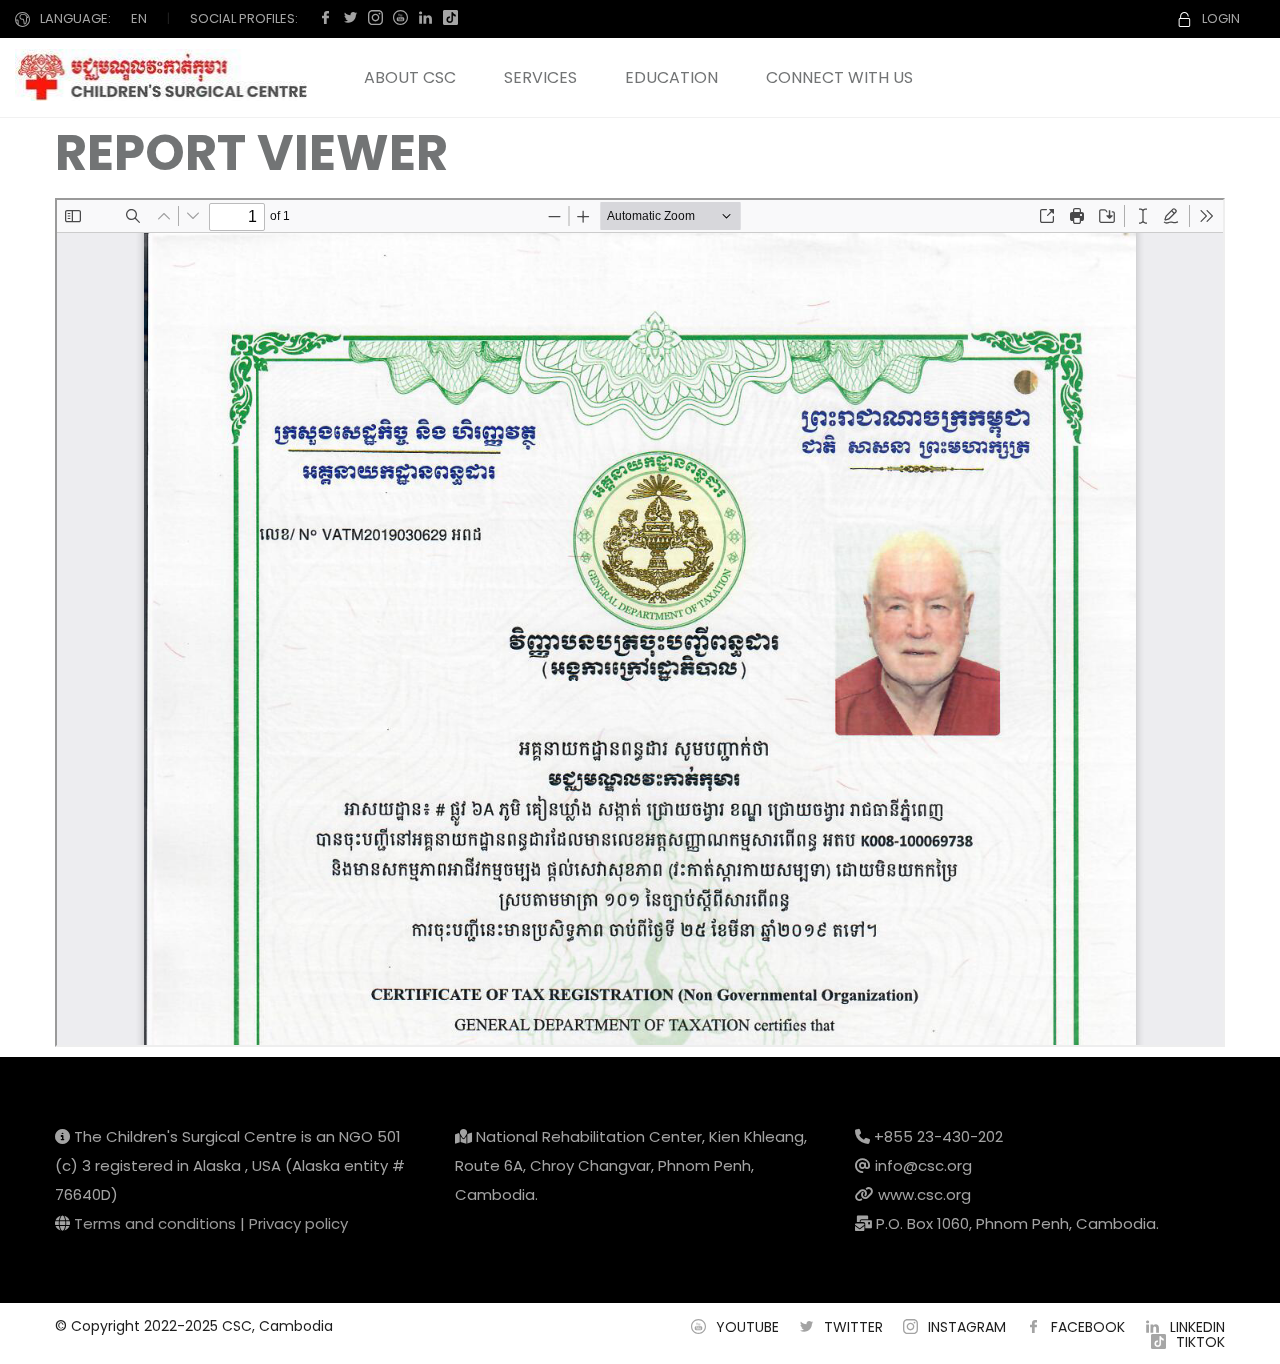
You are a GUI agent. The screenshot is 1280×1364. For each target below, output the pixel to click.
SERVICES (540, 77)
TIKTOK (1200, 1342)
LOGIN (1221, 18)
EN (139, 18)
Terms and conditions (155, 1223)
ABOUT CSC (410, 77)
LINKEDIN (1197, 1327)
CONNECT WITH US (839, 77)
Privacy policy (298, 1223)
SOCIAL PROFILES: (244, 18)
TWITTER (853, 1327)
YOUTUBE (747, 1327)
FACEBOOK (1088, 1327)
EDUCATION (671, 77)
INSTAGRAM (967, 1327)
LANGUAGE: (75, 18)
